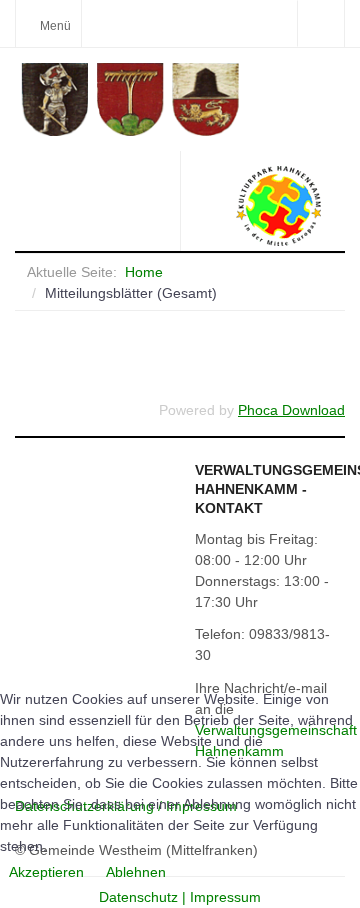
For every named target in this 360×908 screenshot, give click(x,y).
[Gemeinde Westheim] (182, 99)
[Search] (320, 23)
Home (144, 272)
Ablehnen (136, 872)
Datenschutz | (144, 897)
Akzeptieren (46, 872)
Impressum (225, 897)
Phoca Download (291, 410)
